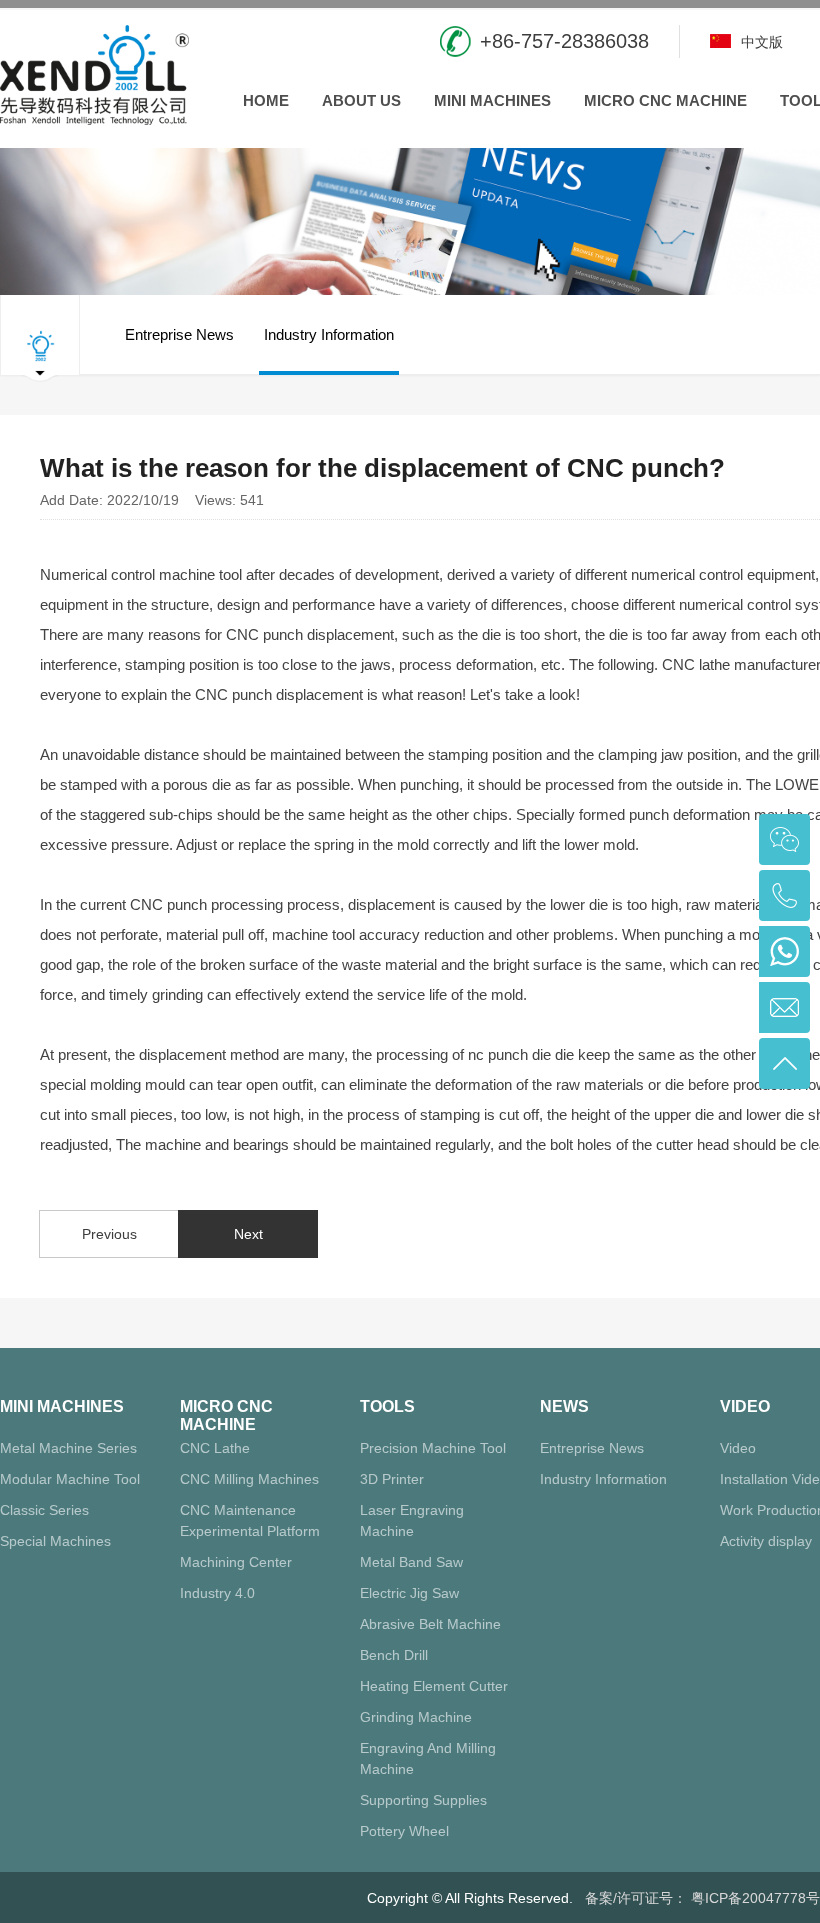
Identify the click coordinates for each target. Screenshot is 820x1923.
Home (266, 100)
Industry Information (329, 334)
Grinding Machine (416, 1717)
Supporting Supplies (423, 1800)
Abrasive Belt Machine (430, 1624)
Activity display (766, 1541)
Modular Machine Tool (70, 1479)
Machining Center (236, 1562)
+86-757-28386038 (564, 41)
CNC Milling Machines (249, 1479)
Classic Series (44, 1510)
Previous (109, 1234)
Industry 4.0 (217, 1593)
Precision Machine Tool (433, 1448)
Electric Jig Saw (409, 1593)
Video (745, 1406)
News (564, 1406)
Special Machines (55, 1541)
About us (361, 100)
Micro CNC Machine (665, 100)
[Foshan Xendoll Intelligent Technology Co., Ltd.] (94, 72)
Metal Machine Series (68, 1448)
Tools (387, 1406)
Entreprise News (179, 334)
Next (248, 1234)
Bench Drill (394, 1655)
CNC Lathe (215, 1448)
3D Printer (392, 1479)
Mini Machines (492, 100)
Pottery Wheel (404, 1831)
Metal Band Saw (411, 1562)
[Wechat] (784, 839)
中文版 (760, 42)
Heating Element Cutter (434, 1686)
